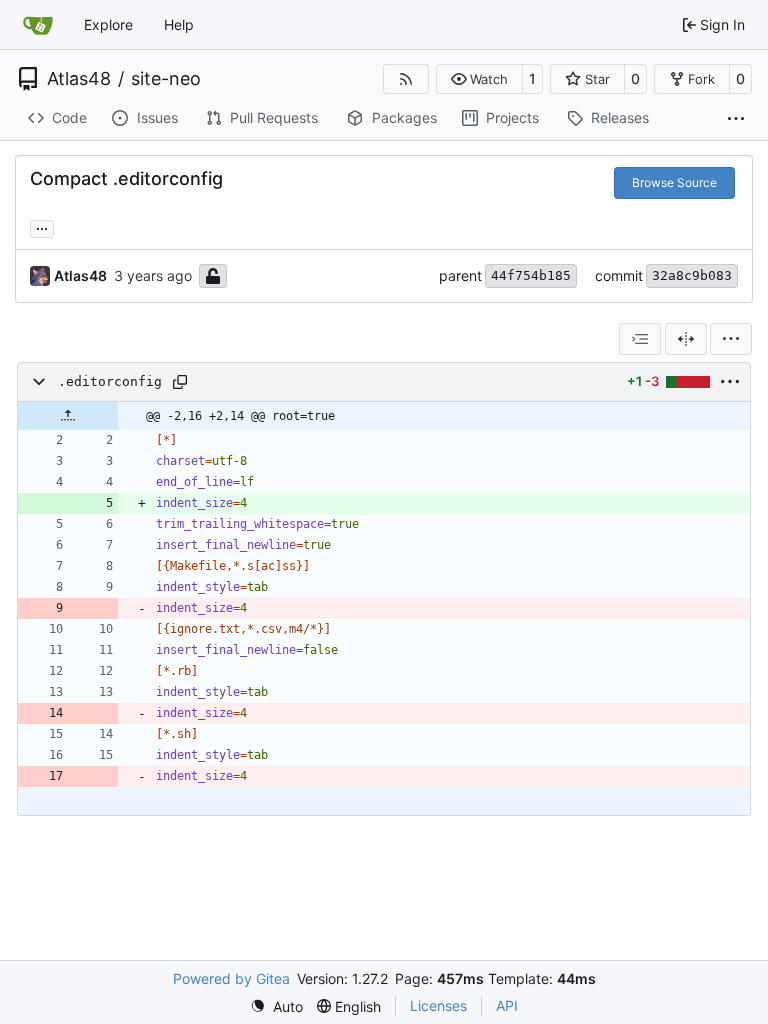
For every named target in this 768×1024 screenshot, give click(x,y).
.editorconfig (110, 381)
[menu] (731, 339)
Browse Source (674, 182)
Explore (108, 24)
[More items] (736, 119)
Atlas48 (79, 79)
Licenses (438, 1005)
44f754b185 (531, 275)
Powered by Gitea (231, 978)
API (507, 1005)
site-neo (166, 79)
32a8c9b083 (692, 275)
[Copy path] (180, 382)
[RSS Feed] (406, 79)
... (42, 226)
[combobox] (640, 339)
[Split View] (686, 339)
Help (179, 24)
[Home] (38, 25)
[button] (479, 79)
